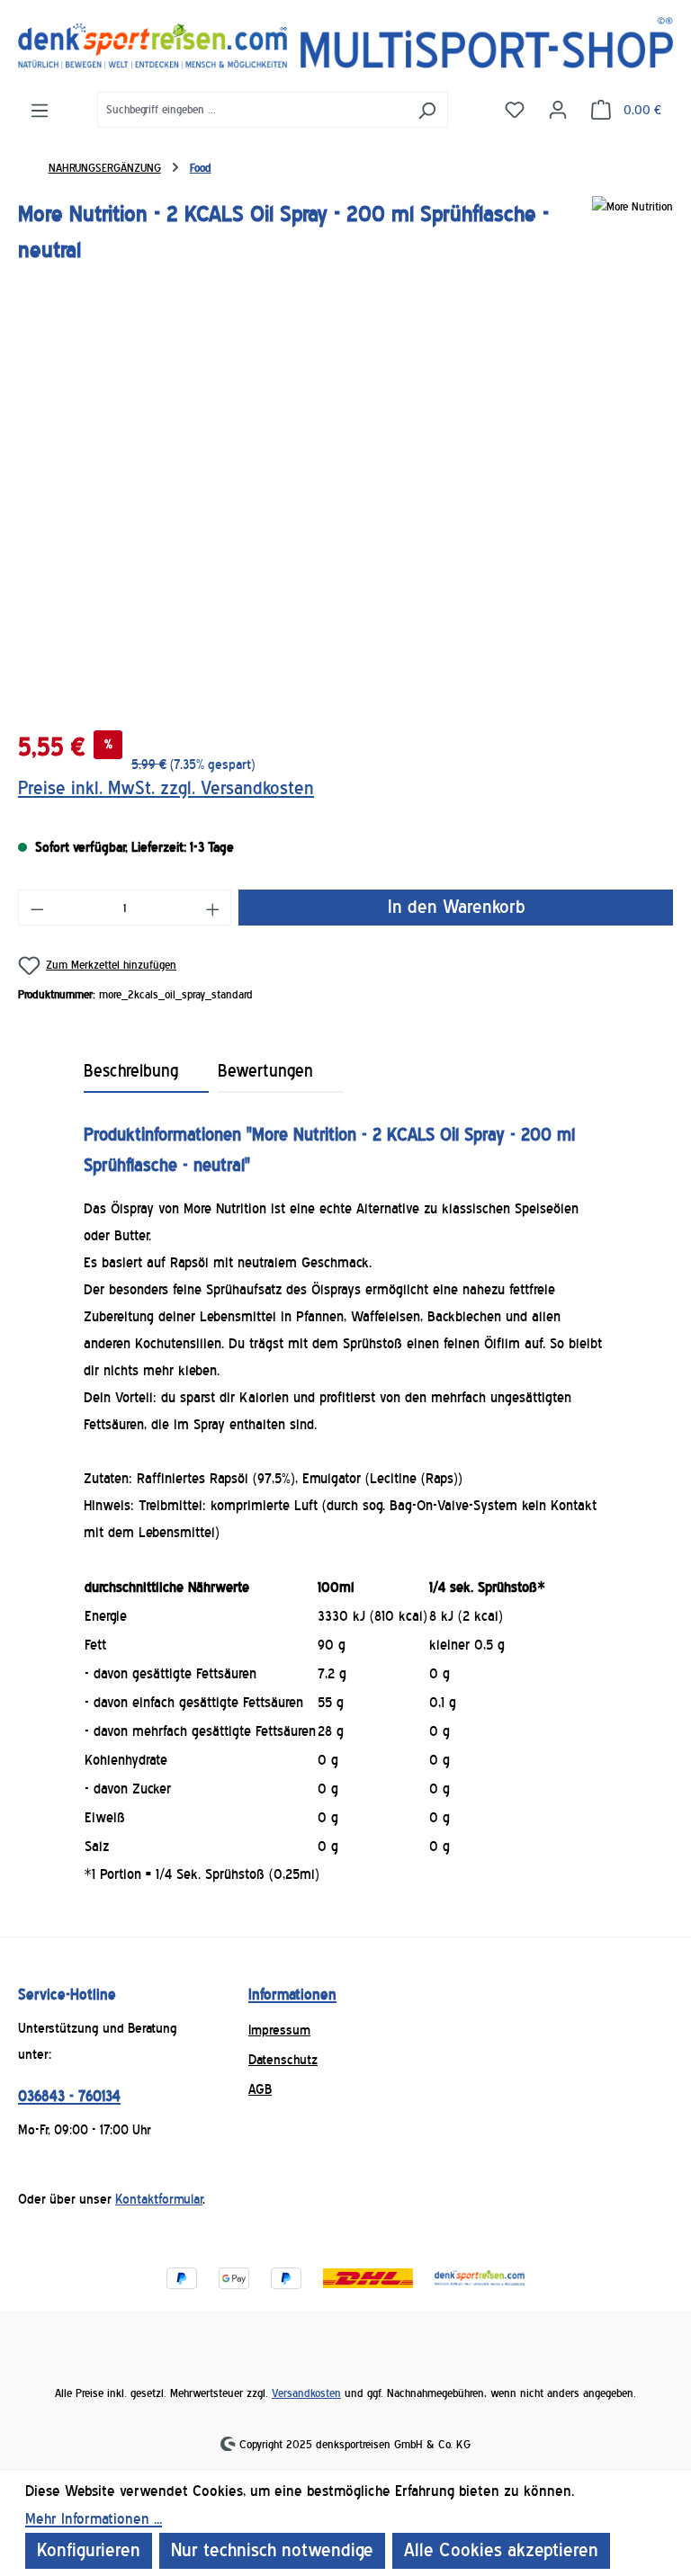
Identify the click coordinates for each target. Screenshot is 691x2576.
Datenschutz (283, 2060)
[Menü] (40, 110)
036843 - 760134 (69, 2096)
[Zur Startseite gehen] (345, 43)
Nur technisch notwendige (272, 2550)
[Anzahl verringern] (37, 908)
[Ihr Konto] (558, 109)
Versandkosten (306, 2393)
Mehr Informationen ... (94, 2519)
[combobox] (252, 110)
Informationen (292, 1995)
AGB (260, 2089)
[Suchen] (427, 110)
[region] (345, 512)
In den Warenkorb (456, 907)
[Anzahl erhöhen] (213, 908)
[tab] (147, 1072)
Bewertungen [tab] (265, 1071)
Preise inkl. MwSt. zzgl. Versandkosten (166, 788)
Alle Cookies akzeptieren (501, 2550)
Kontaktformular (159, 2199)
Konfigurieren (89, 2550)
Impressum (279, 2030)
